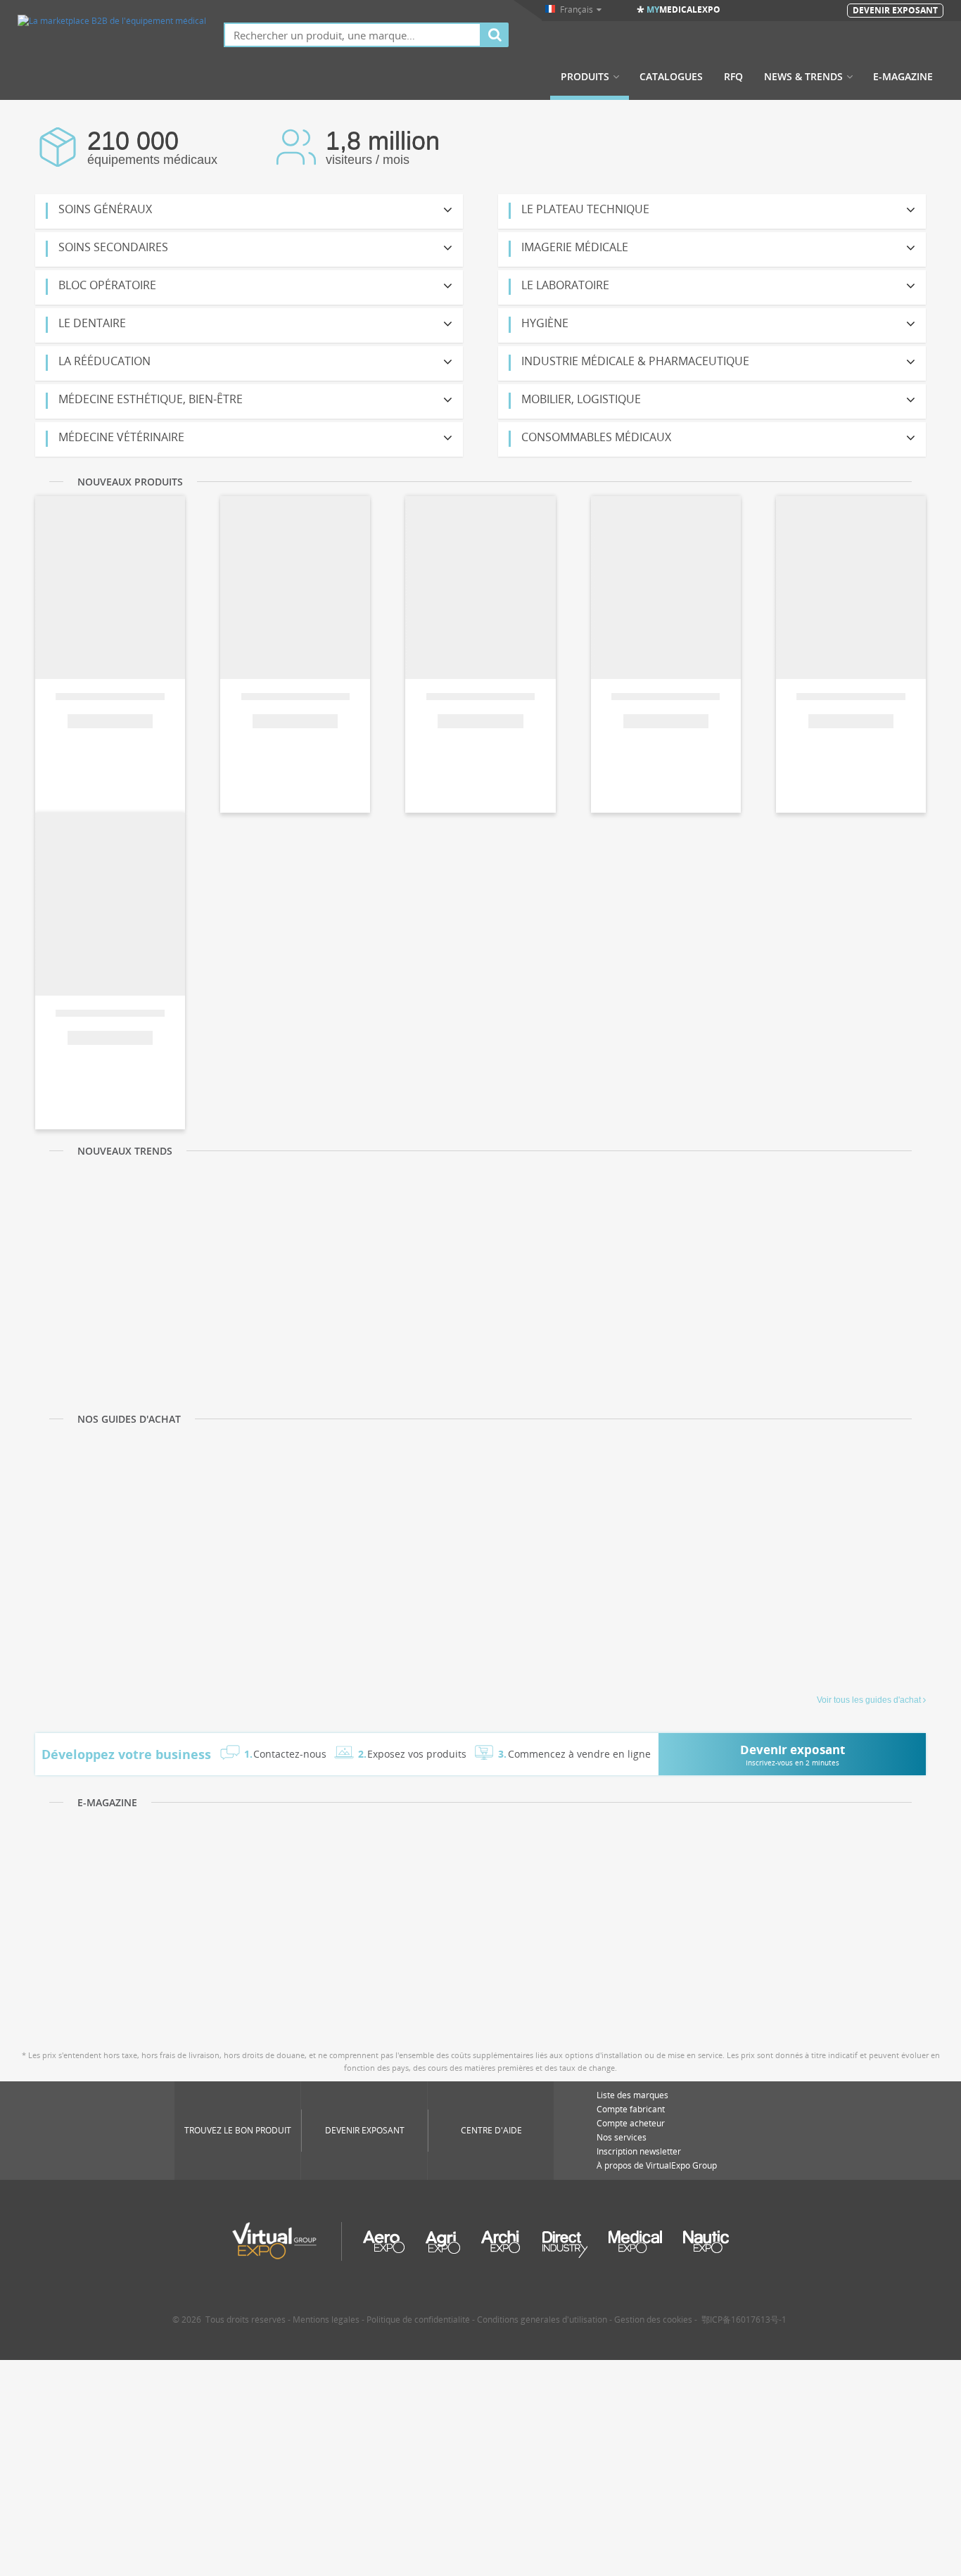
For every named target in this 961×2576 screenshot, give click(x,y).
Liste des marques (632, 2095)
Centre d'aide (491, 2130)
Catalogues (671, 77)
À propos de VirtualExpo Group (657, 2165)
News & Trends (803, 77)
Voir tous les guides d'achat (869, 1700)
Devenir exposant (365, 2130)
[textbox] (352, 35)
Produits (585, 77)
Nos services (622, 2137)
